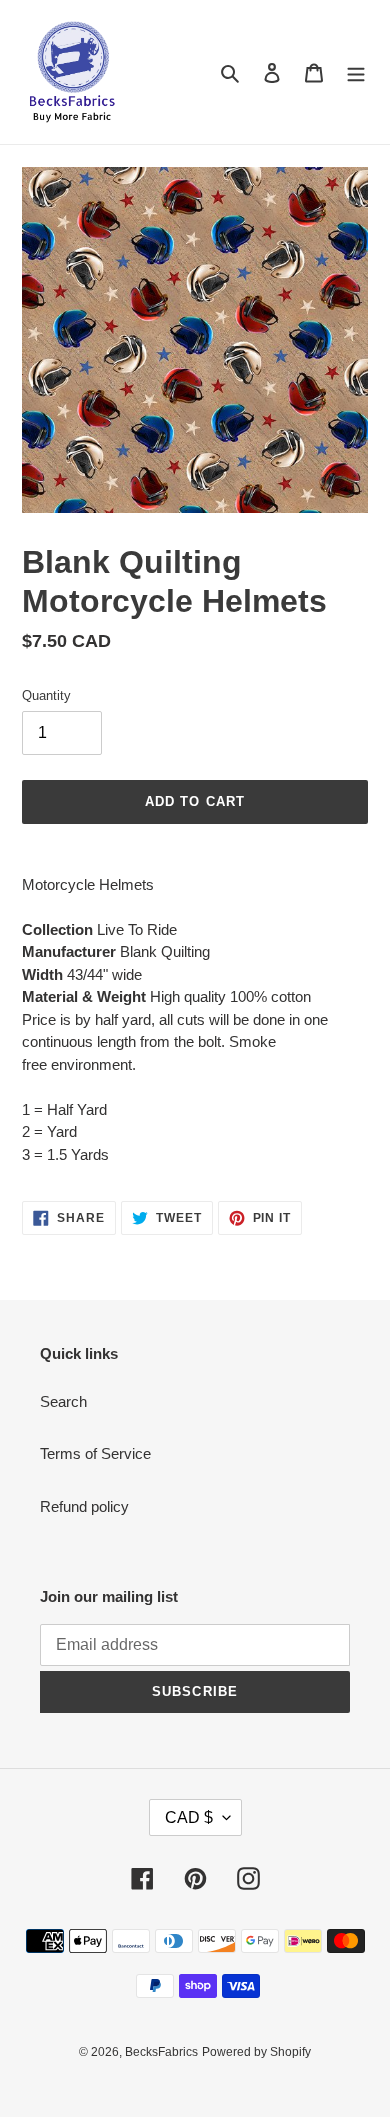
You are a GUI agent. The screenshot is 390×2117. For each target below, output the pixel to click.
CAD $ (189, 1817)
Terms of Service (95, 1453)
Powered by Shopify (256, 2052)
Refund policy (84, 1506)
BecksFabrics (161, 2052)
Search (63, 1401)
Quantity (46, 695)
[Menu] (356, 72)
